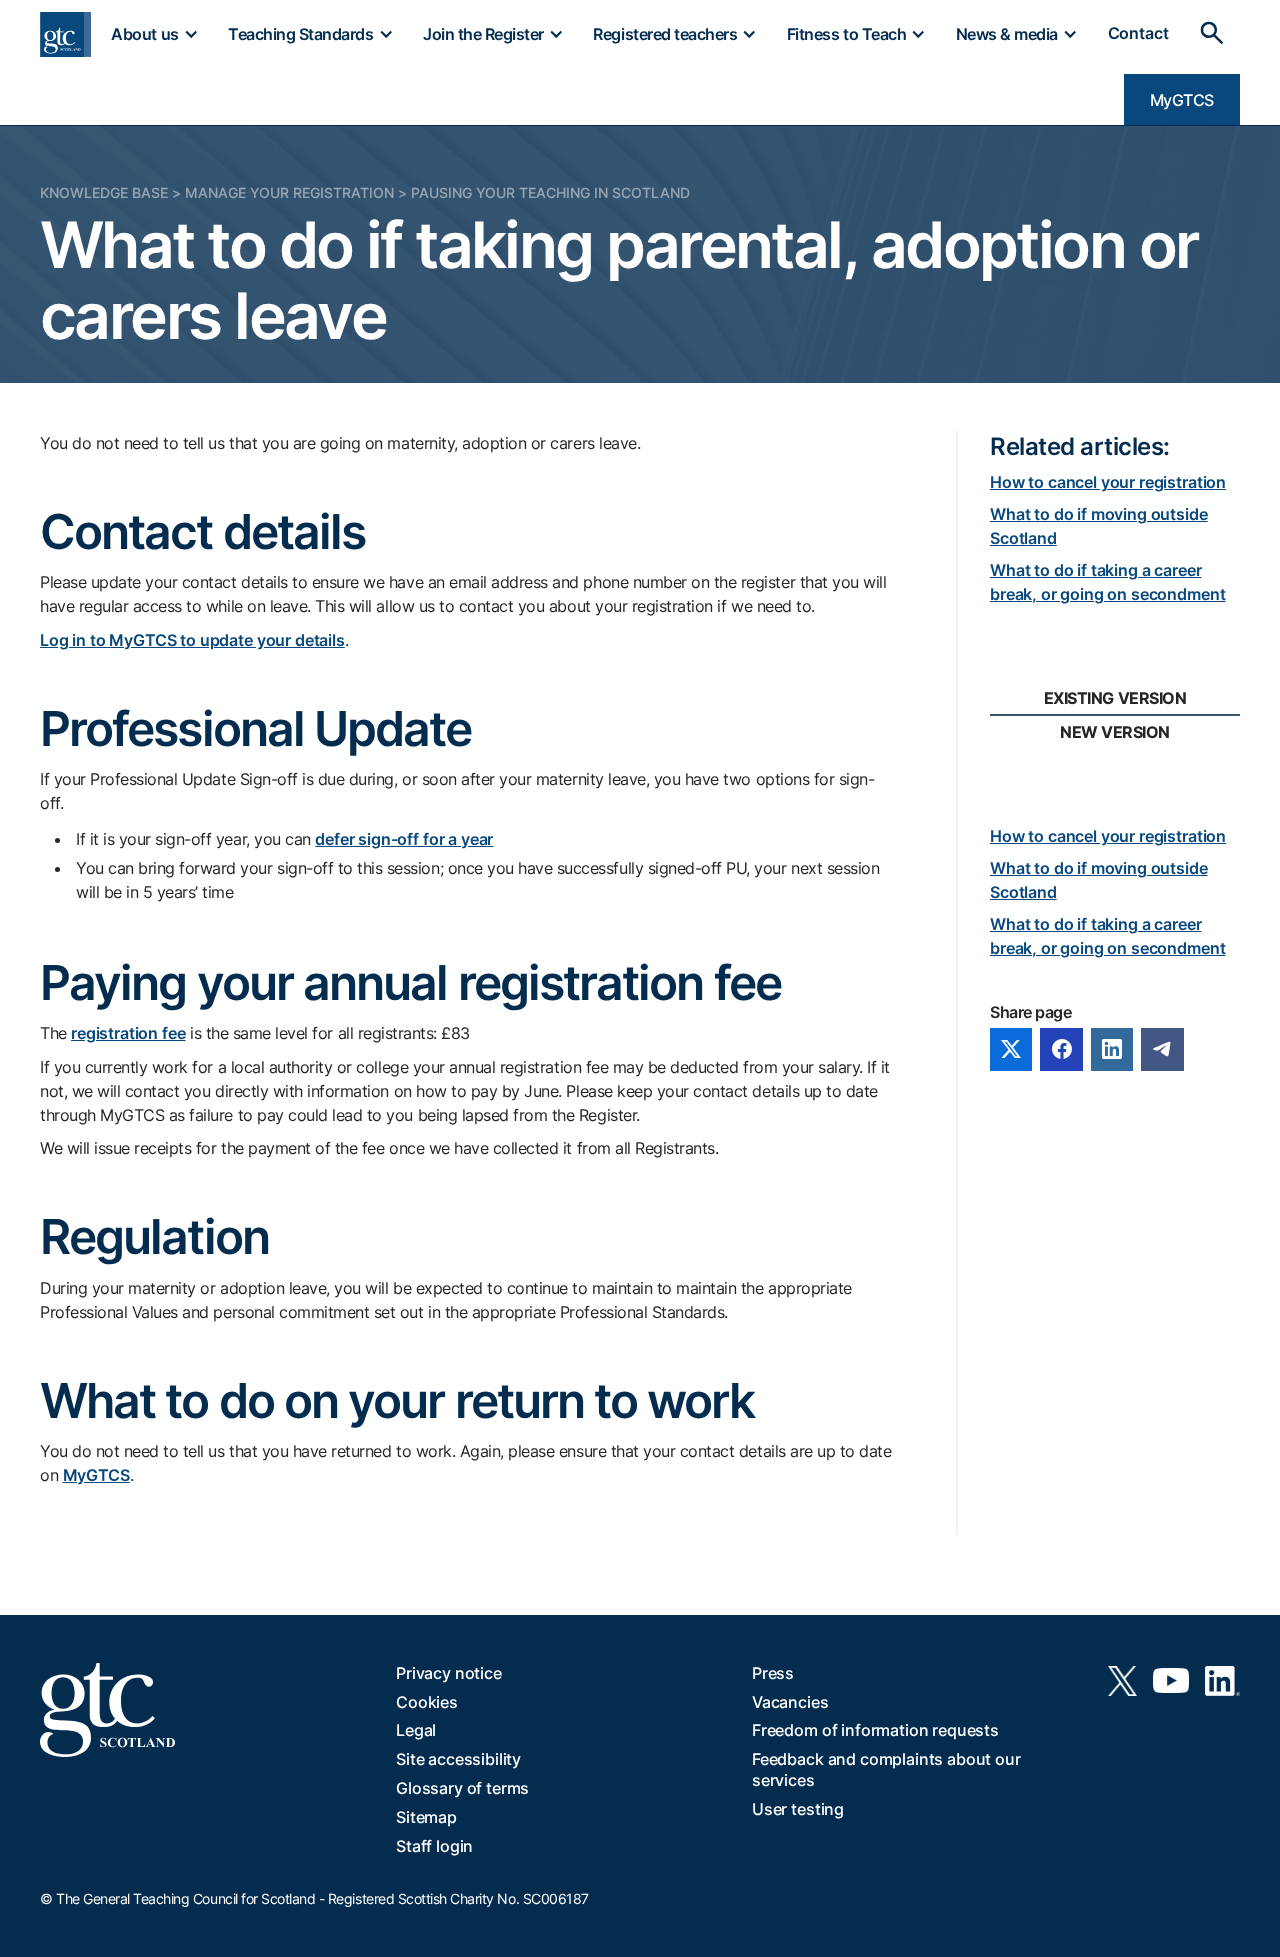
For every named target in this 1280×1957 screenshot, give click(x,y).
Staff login (434, 1846)
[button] (154, 34)
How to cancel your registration (1108, 482)
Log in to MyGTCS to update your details (192, 640)
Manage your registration (289, 192)
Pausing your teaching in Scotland (550, 192)
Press (773, 1673)
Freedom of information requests (875, 1730)
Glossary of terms (462, 1788)
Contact (1138, 34)
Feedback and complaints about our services (886, 1769)
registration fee (128, 1033)
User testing (798, 1809)
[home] (65, 34)
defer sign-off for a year (404, 839)
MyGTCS (1182, 100)
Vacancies (790, 1702)
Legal (416, 1730)
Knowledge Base (104, 192)
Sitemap (426, 1817)
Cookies (427, 1702)
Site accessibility (458, 1759)
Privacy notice (449, 1673)
